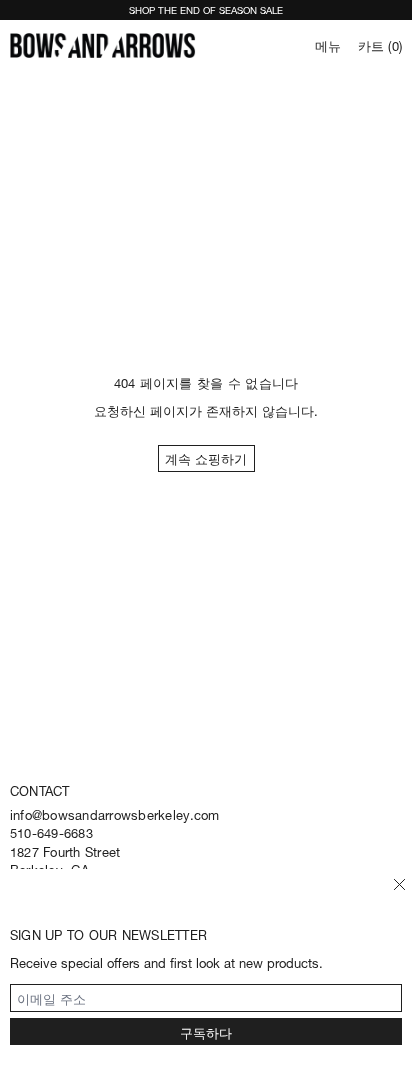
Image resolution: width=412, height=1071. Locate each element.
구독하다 (206, 1031)
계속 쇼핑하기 (206, 457)
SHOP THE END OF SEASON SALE (206, 9)
